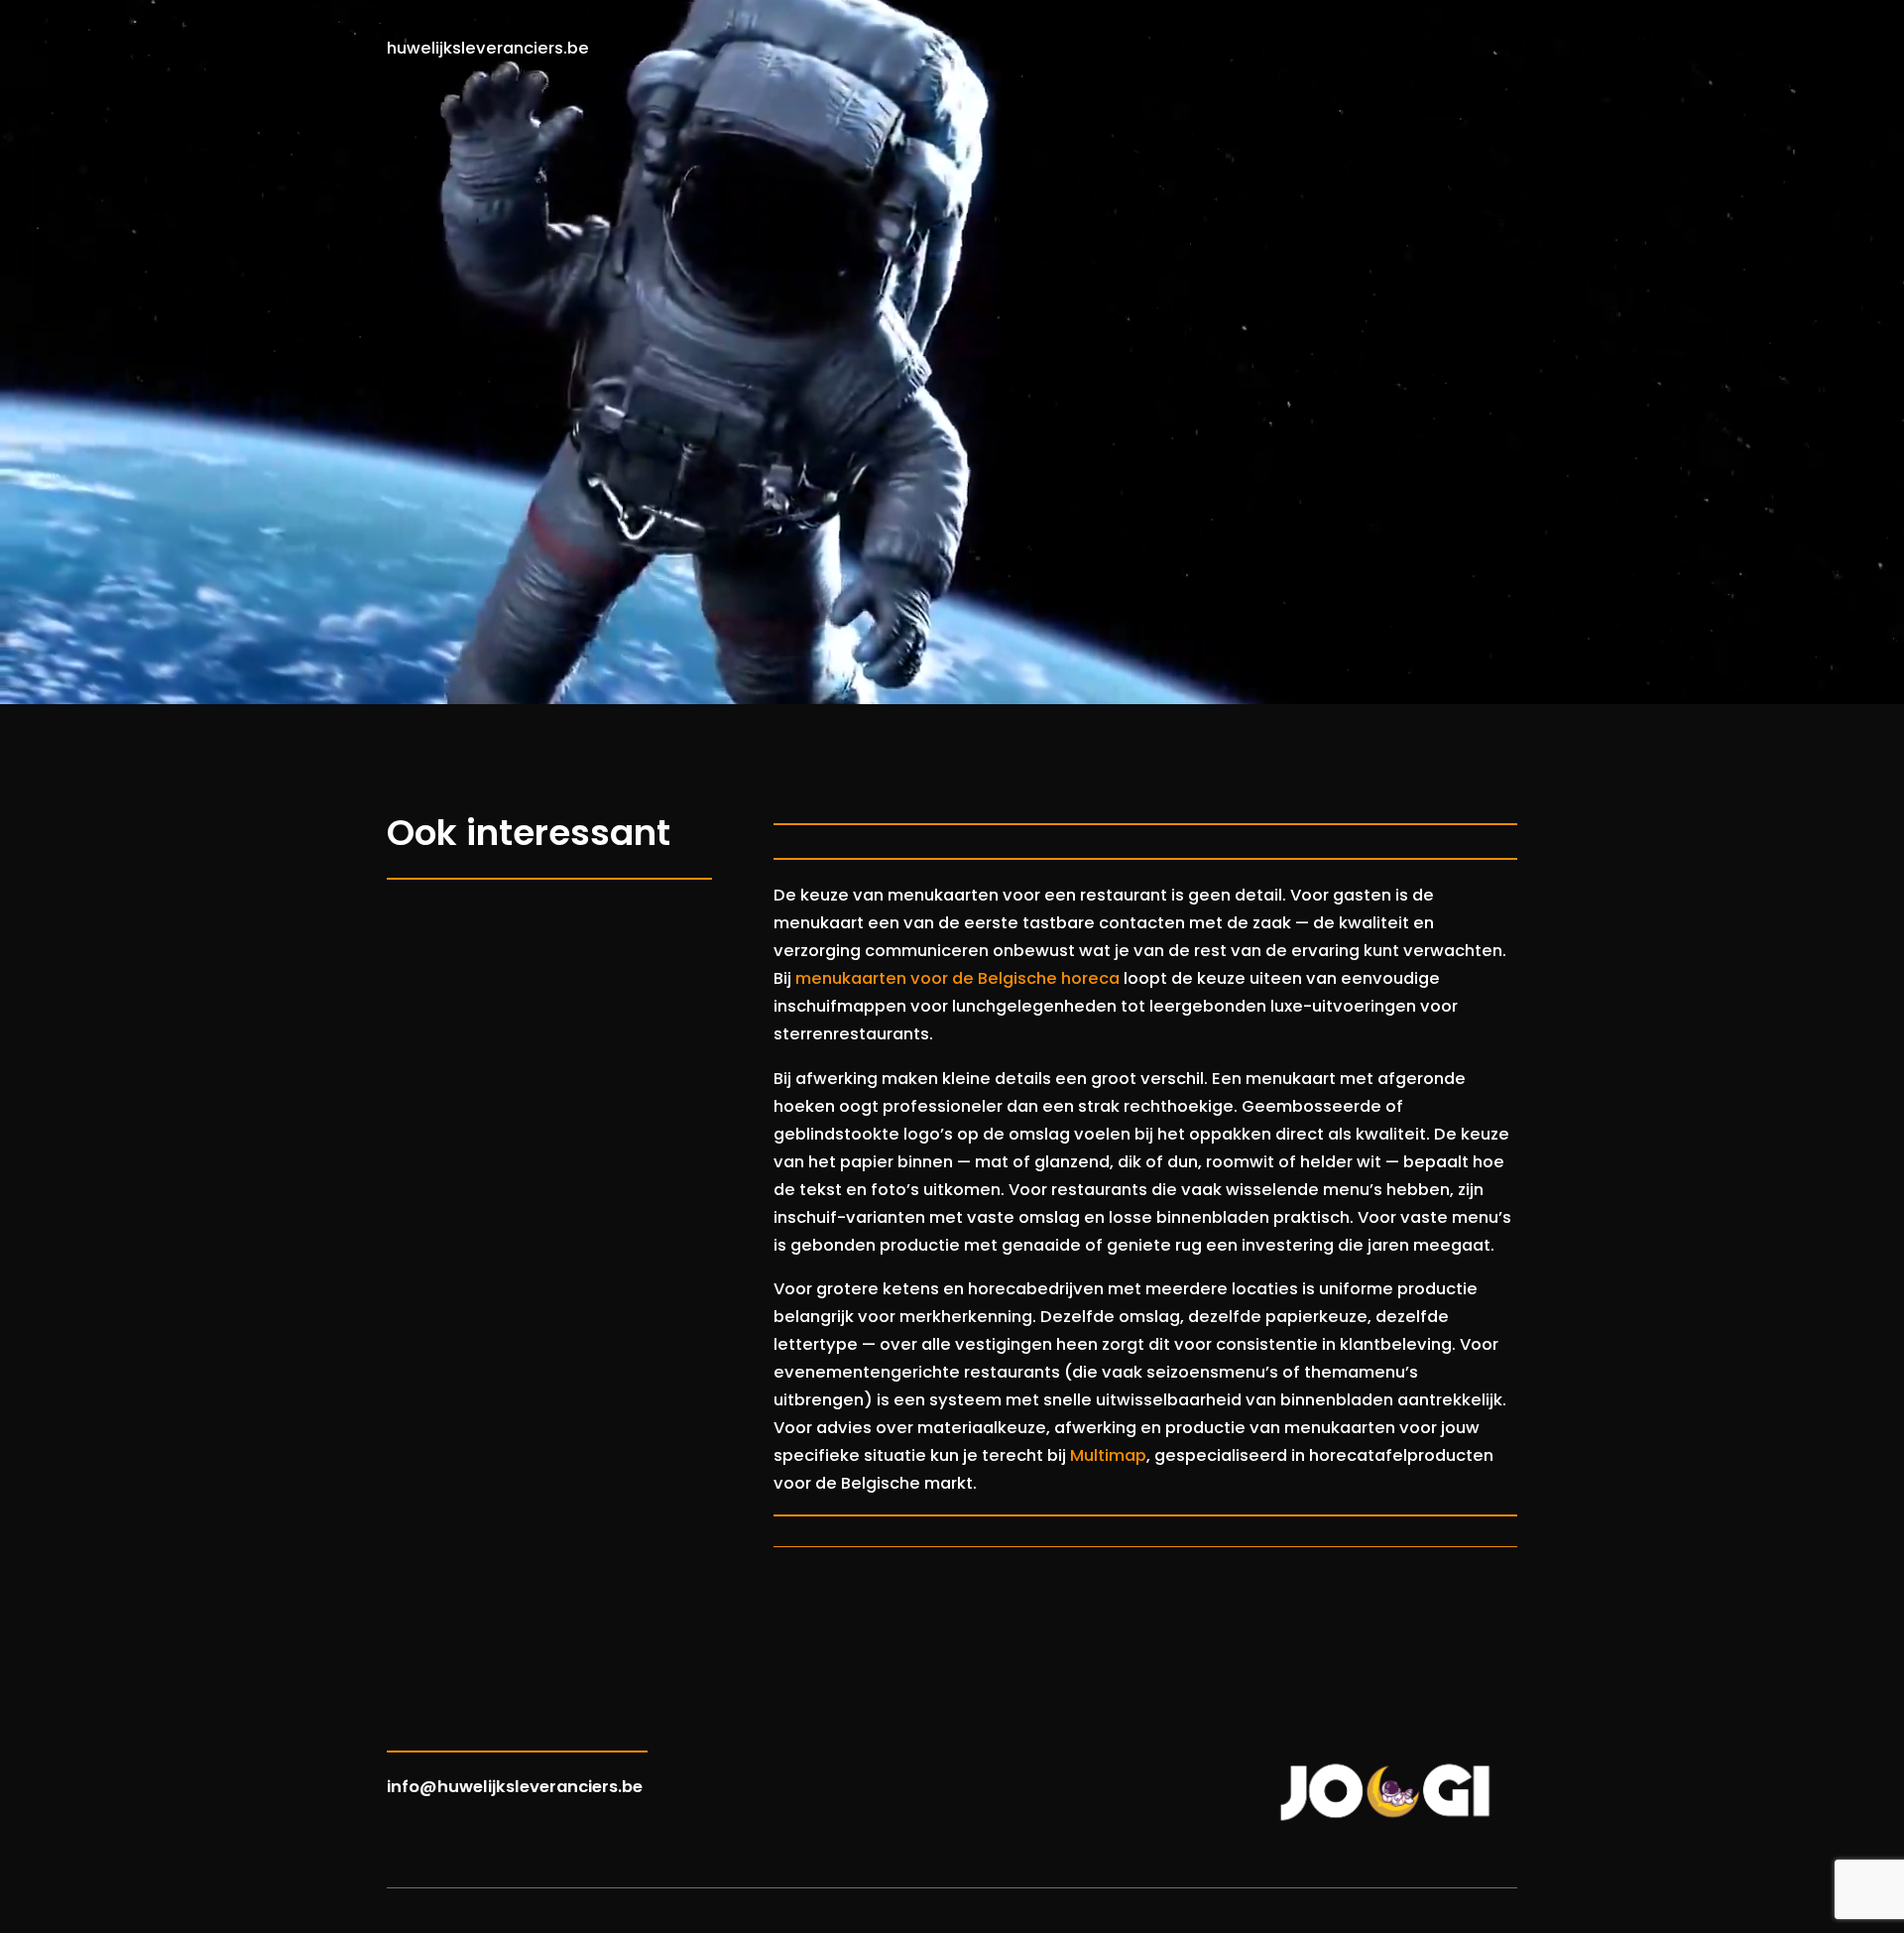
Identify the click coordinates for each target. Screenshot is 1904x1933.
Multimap (1108, 1455)
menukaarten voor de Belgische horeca (957, 978)
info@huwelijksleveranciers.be (515, 1787)
